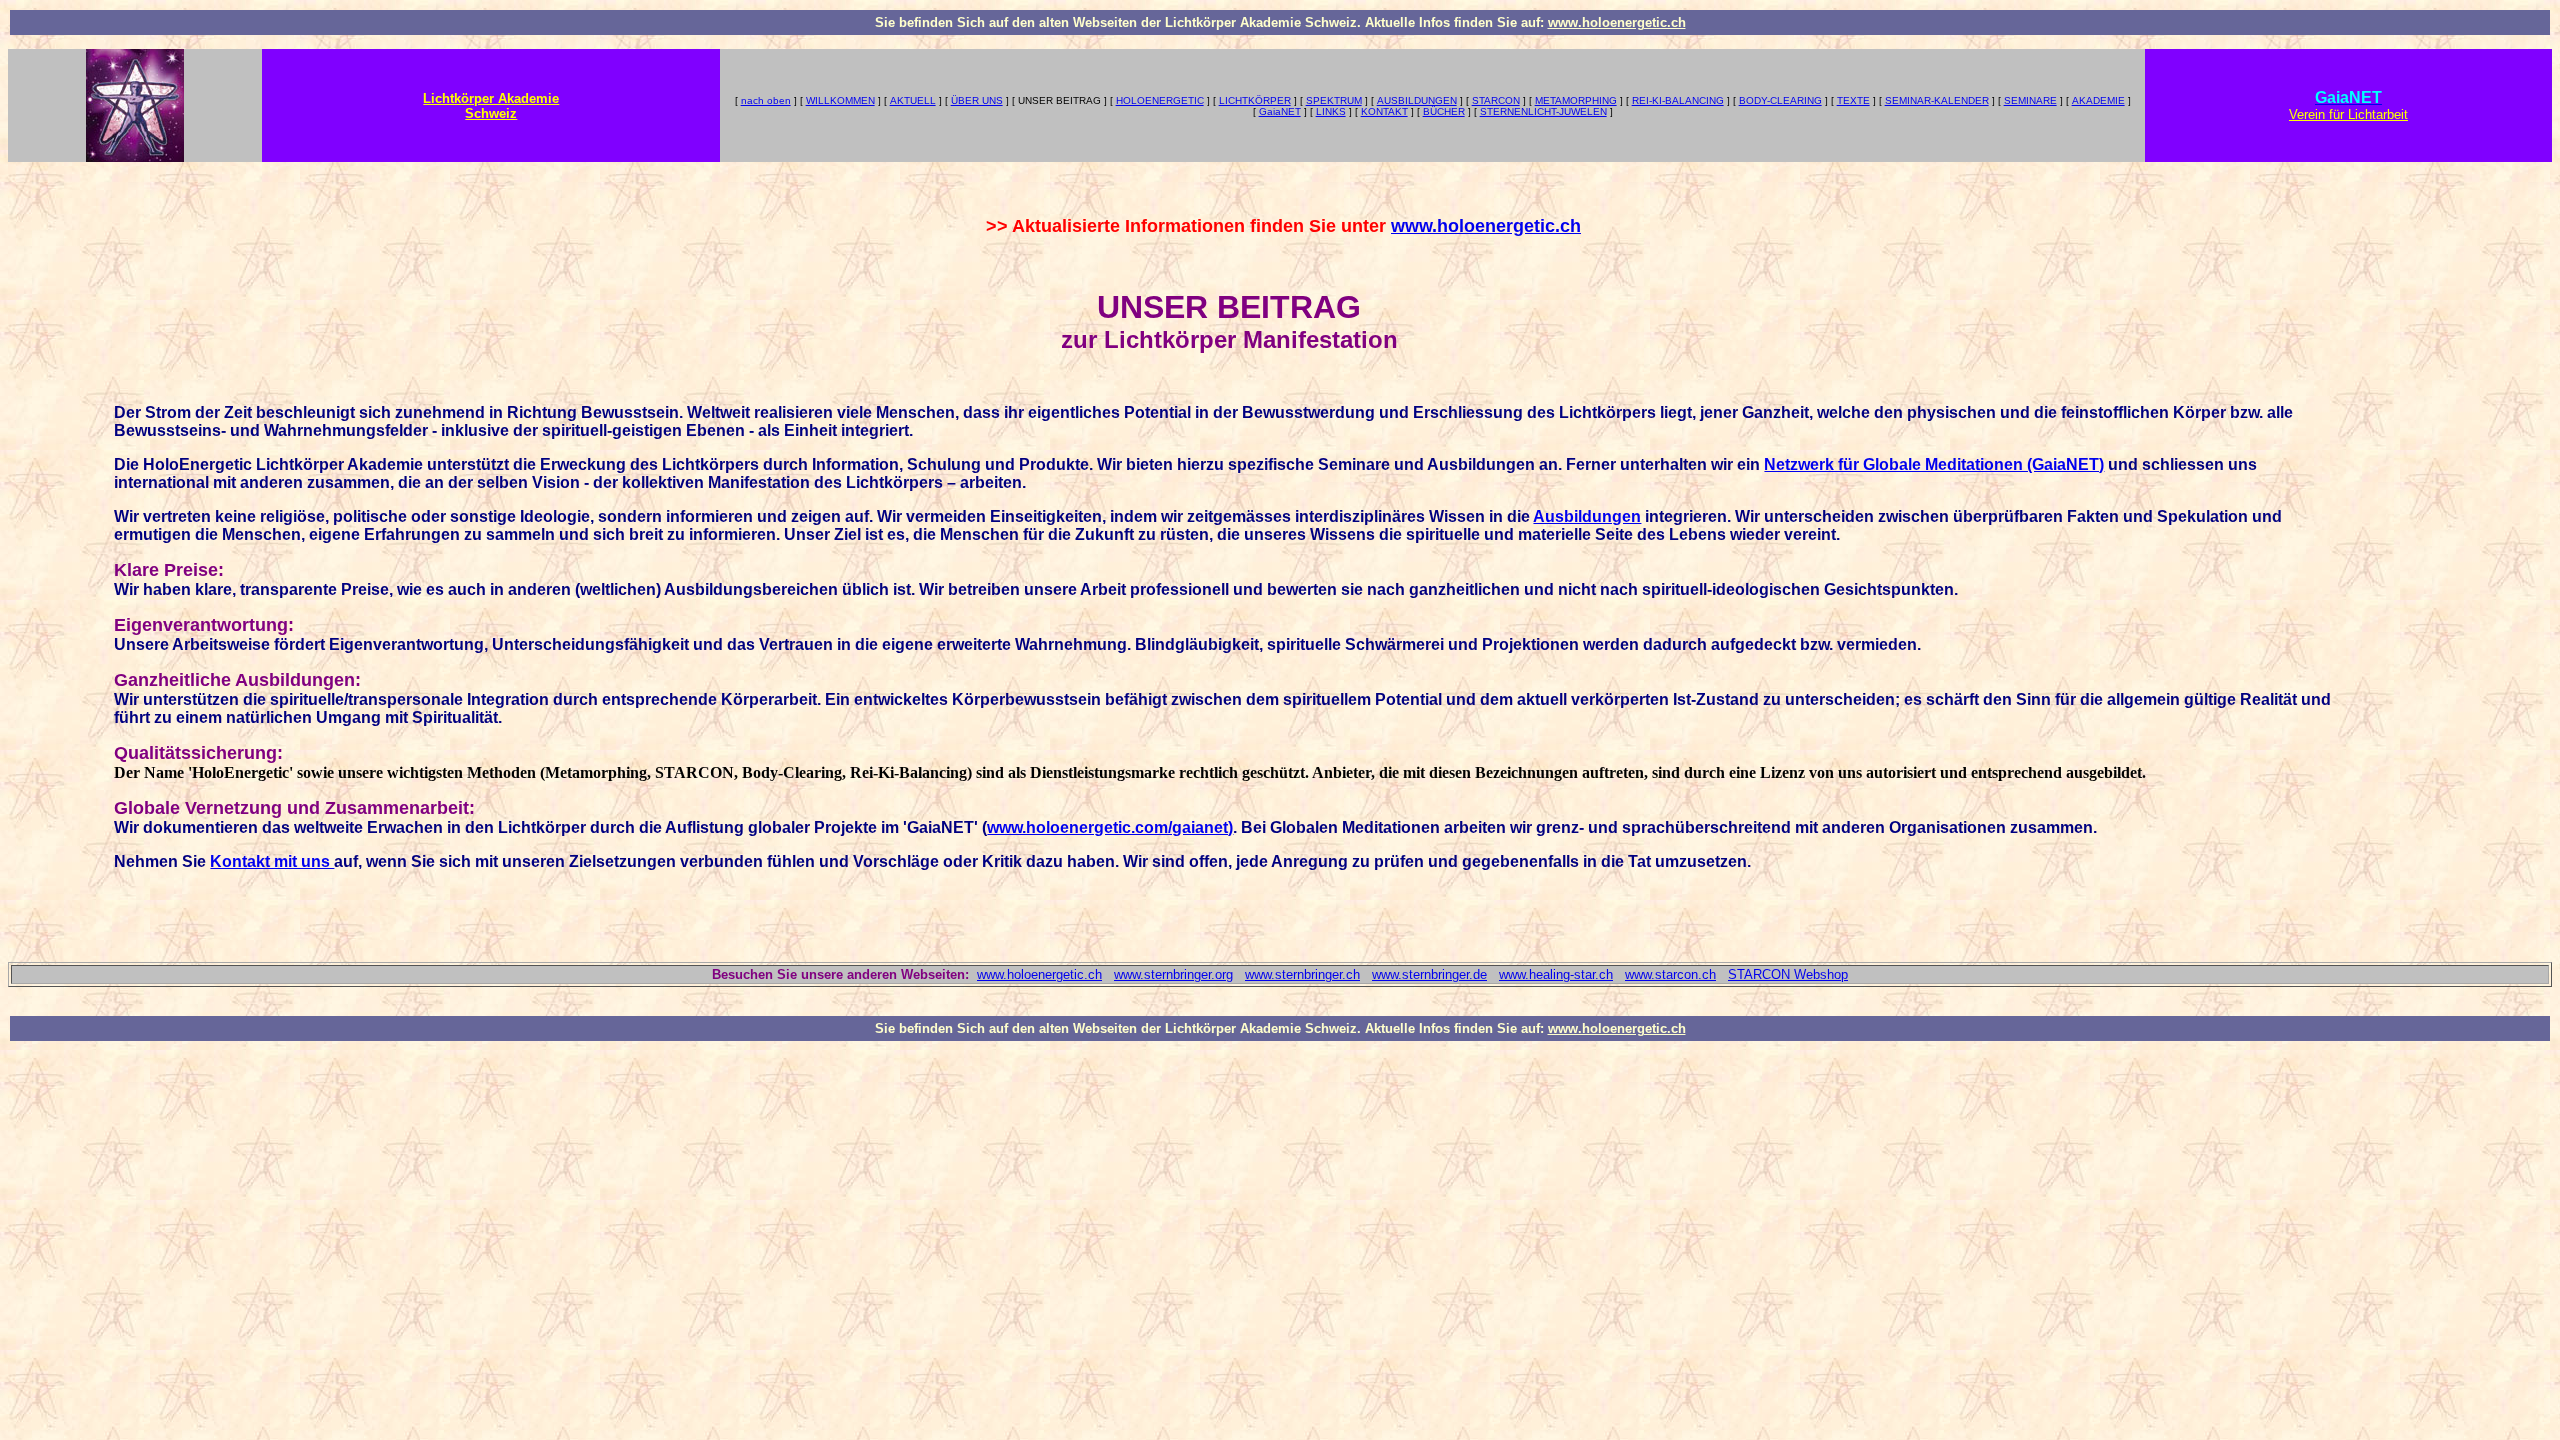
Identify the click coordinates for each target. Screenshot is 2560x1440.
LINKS (1331, 111)
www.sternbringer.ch (1302, 974)
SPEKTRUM (1334, 100)
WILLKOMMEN (840, 100)
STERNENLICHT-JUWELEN (1543, 111)
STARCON (1496, 100)
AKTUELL (913, 100)
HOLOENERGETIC (1160, 100)
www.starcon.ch (1670, 974)
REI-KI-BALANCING (1678, 100)
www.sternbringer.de (1429, 974)
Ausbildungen (1587, 516)
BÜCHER (1444, 111)
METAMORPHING (1576, 100)
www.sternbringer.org (1173, 974)
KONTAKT (1384, 111)
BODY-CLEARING (1780, 100)
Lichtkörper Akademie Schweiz (491, 106)
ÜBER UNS (977, 100)
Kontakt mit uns (272, 861)
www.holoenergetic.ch (1617, 22)
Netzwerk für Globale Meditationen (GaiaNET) (1934, 464)
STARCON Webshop (1788, 974)
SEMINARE (2030, 100)
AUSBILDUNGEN (1417, 100)
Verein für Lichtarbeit (2348, 114)
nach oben (766, 100)
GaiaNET (1280, 111)
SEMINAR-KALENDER (1937, 100)
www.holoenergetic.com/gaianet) (1110, 827)
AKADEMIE (2098, 100)
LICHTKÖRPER (1255, 100)
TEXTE (1853, 100)
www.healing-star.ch (1556, 974)
